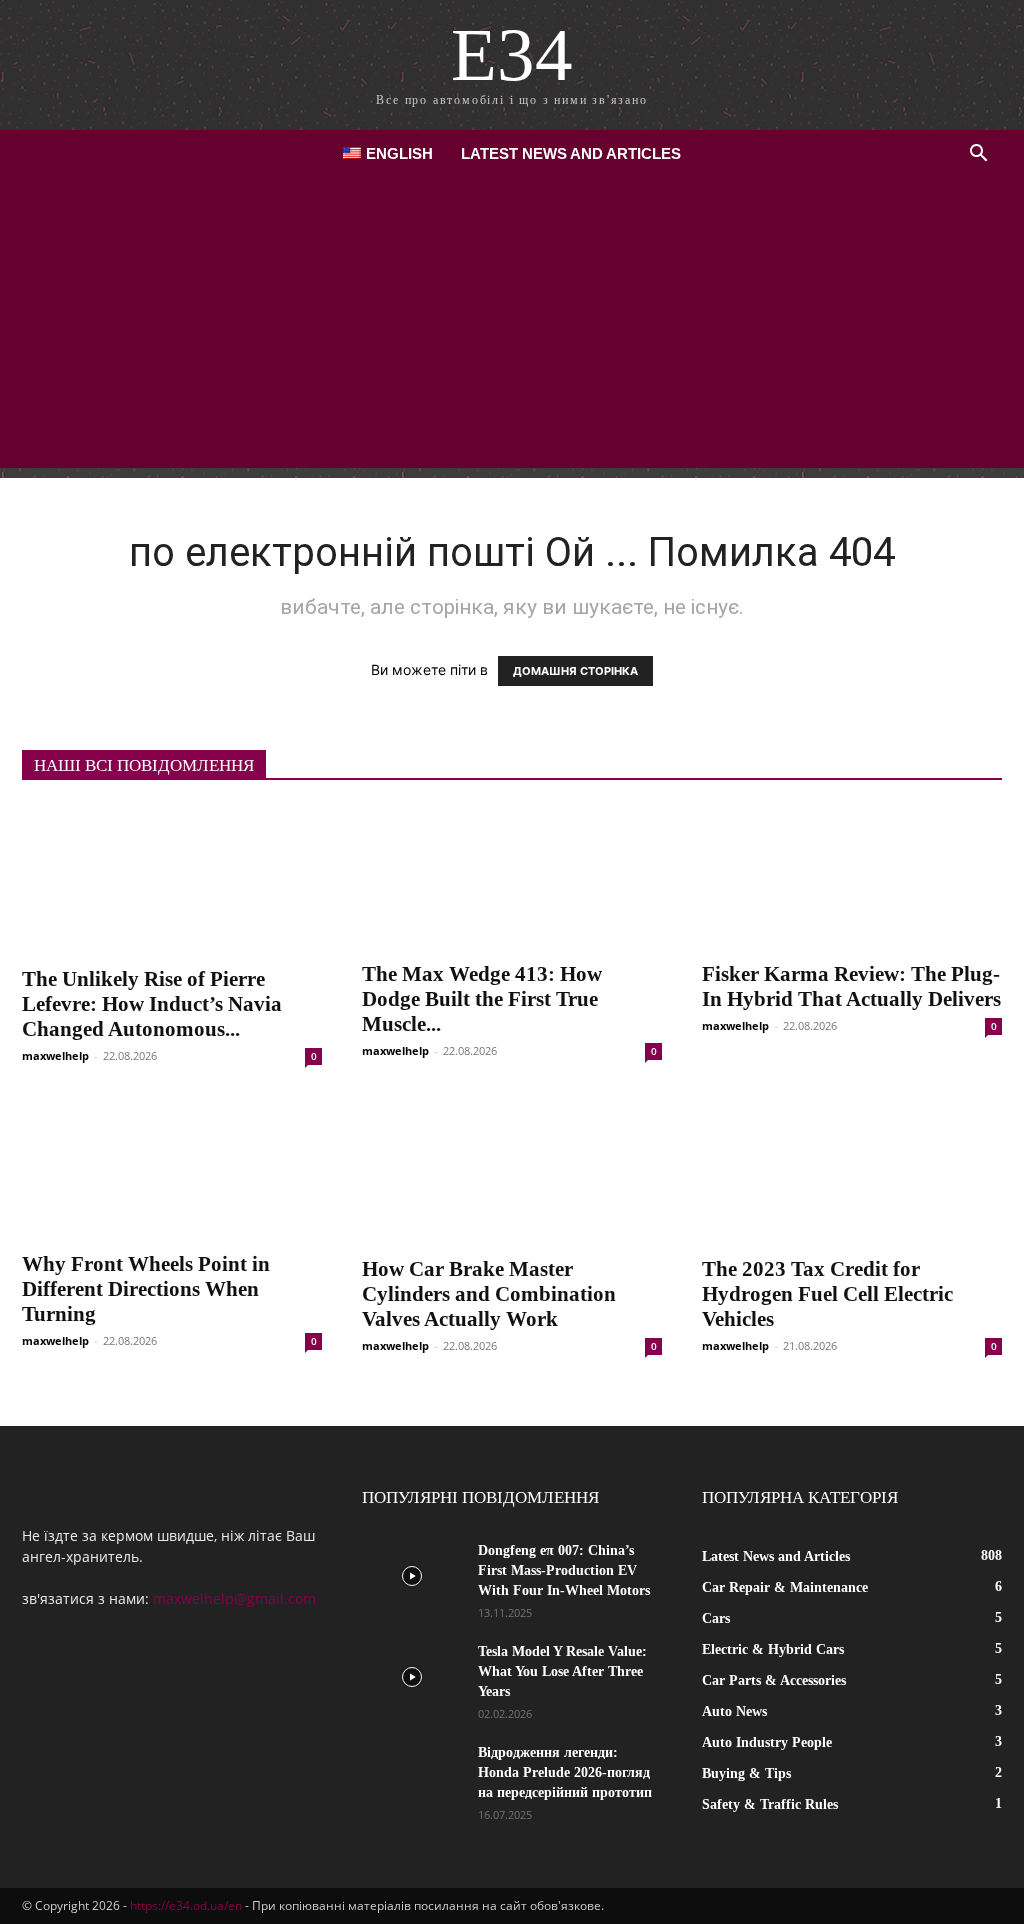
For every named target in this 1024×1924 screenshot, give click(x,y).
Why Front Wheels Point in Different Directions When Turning (146, 1289)
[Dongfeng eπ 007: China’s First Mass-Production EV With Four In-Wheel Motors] (412, 1576)
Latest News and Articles (571, 153)
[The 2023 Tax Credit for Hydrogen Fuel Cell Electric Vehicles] (852, 1170)
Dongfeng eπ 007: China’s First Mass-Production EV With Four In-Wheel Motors (564, 1570)
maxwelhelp (55, 1055)
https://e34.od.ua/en (186, 1905)
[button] (978, 155)
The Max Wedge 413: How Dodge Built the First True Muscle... (482, 999)
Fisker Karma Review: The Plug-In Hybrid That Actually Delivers (851, 986)
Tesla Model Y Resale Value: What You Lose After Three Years (562, 1671)
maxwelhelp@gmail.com (234, 1598)
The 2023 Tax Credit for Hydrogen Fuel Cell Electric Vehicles (827, 1294)
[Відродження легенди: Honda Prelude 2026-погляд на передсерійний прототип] (412, 1778)
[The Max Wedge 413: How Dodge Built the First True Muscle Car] (512, 877)
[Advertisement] (512, 328)
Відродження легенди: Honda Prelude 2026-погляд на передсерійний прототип (565, 1772)
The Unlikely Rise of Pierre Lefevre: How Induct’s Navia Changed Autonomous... (152, 1004)
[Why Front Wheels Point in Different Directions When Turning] (172, 1167)
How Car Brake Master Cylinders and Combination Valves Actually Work (489, 1294)
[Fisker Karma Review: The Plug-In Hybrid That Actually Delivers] (852, 877)
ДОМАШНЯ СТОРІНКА (575, 671)
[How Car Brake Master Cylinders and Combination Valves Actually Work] (512, 1170)
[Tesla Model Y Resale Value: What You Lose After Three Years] (412, 1677)
